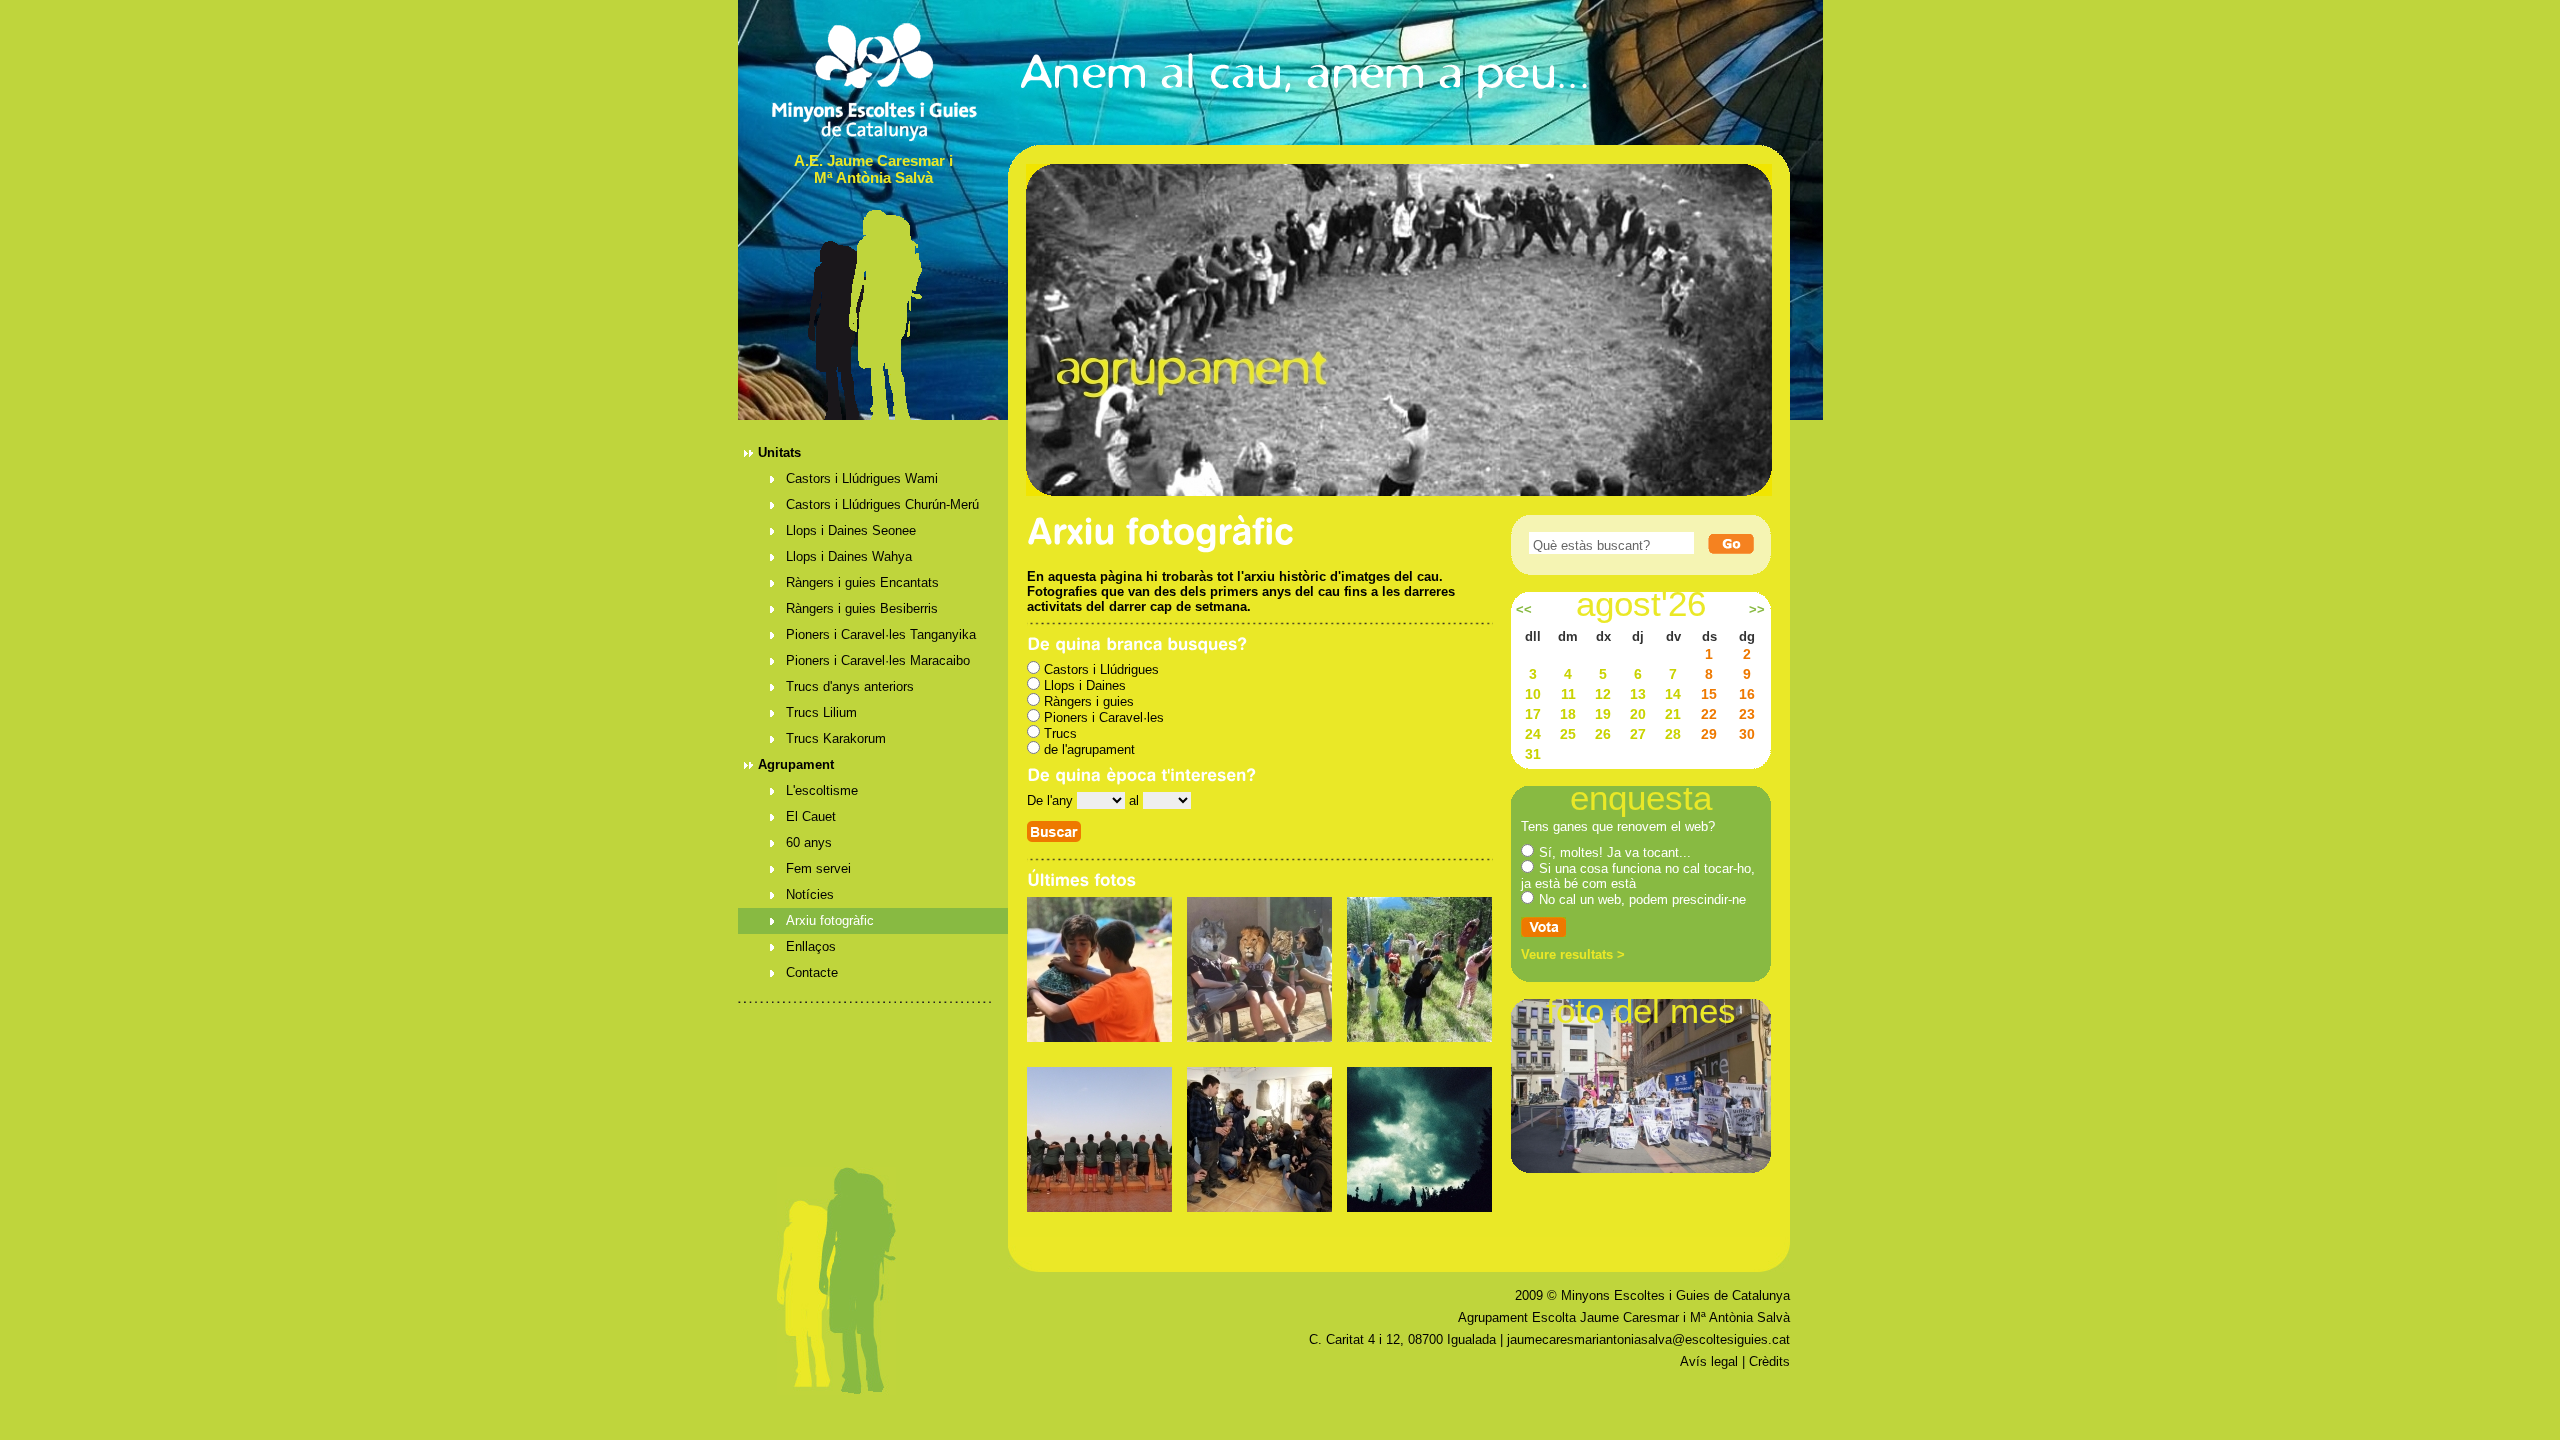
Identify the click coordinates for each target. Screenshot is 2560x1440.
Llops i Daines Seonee (851, 530)
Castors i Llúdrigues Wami (862, 478)
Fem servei (818, 868)
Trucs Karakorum (836, 738)
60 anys (809, 842)
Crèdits (1769, 1361)
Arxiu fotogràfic (830, 920)
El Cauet (811, 816)
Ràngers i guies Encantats (862, 582)
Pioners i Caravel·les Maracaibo (878, 660)
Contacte (812, 972)
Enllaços (811, 946)
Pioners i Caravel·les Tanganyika (881, 634)
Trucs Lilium (821, 712)
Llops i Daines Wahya (849, 556)
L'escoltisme (822, 790)
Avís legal (1709, 1361)
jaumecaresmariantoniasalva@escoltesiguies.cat (1648, 1339)
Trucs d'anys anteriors (850, 686)
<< (1524, 610)
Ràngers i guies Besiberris (862, 608)
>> (1757, 610)
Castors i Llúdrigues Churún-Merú (882, 504)
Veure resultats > (1573, 954)
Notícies (810, 894)
